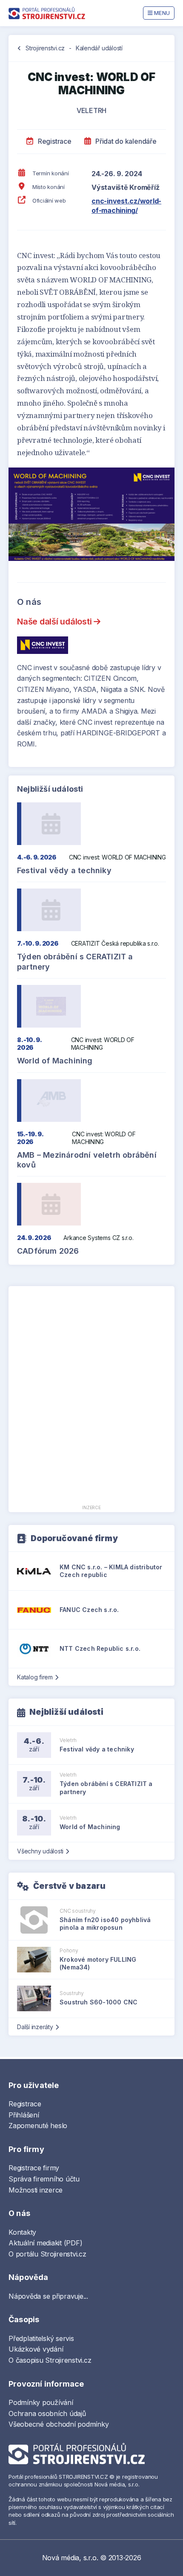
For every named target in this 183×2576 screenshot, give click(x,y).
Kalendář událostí (99, 48)
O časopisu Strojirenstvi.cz (50, 2360)
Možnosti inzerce (36, 2190)
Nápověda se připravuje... (48, 2296)
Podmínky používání (41, 2402)
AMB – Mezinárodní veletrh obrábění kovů (87, 1160)
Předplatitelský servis (41, 2338)
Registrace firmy (34, 2168)
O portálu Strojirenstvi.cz (47, 2254)
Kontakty (22, 2232)
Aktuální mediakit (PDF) (45, 2243)
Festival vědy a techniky (64, 870)
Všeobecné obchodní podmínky (59, 2424)
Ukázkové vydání (36, 2349)
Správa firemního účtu (44, 2179)
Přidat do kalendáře (125, 141)
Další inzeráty (35, 2027)
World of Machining (55, 1061)
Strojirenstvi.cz (45, 48)
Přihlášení (24, 2115)
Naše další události (55, 621)
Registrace (54, 141)
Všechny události (40, 1851)
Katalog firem (35, 1677)
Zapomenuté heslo (38, 2126)
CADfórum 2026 (48, 1251)
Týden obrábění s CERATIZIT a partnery (75, 961)
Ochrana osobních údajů (47, 2413)
